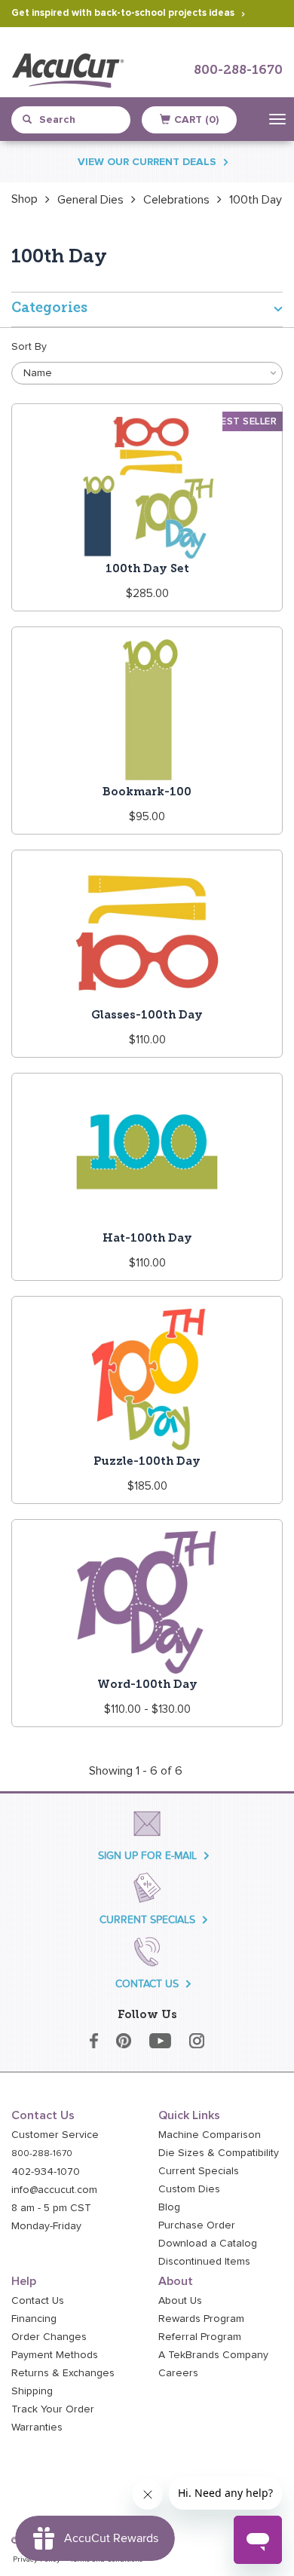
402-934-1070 (46, 2172)
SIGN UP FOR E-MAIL (147, 1856)
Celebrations (176, 200)
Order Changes (49, 2337)
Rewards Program (201, 2319)
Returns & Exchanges (63, 2373)
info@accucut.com (54, 2190)
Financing (34, 2319)
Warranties (37, 2427)
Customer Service (55, 2135)
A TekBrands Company (213, 2355)
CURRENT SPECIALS (147, 1920)
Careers (178, 2373)
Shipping (32, 2391)
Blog (169, 2207)
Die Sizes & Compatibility (219, 2153)
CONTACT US (147, 1984)
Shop (24, 199)
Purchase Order (197, 2225)
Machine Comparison (210, 2135)
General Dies (90, 200)
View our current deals (147, 162)
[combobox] (78, 120)
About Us (180, 2301)
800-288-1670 (238, 70)
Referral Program (200, 2337)
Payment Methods (55, 2355)
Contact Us (38, 2301)
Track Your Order (53, 2409)
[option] (24, 199)
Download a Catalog (208, 2244)
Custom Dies (189, 2189)
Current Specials (199, 2171)
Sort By (29, 347)
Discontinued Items (204, 2262)
